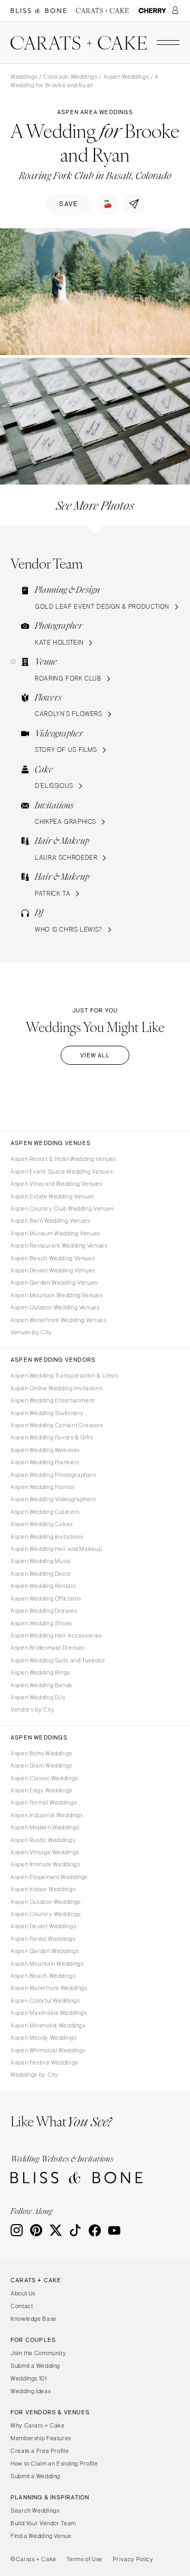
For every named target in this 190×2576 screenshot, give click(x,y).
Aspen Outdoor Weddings (46, 1902)
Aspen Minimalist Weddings (48, 2025)
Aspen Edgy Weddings (41, 1790)
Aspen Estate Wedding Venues (53, 1196)
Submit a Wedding (35, 2366)
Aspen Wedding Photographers (54, 1475)
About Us (23, 2293)
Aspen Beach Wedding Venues (53, 1258)
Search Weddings (35, 2510)
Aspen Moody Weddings (44, 2038)
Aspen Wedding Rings (40, 1672)
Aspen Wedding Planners (45, 1462)
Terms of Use (84, 2559)
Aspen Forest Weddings (43, 1939)
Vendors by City (32, 1709)
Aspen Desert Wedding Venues (53, 1270)
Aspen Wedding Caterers (45, 1512)
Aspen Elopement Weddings (49, 1877)
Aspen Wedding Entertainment (53, 1400)
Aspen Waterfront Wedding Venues (59, 1320)
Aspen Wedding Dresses (44, 1611)
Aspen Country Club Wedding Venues (62, 1208)
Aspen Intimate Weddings (45, 1864)
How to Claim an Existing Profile (54, 2463)
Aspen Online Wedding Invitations (56, 1388)
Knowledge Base (34, 2319)
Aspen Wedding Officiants (46, 1598)
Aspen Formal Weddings (44, 1802)
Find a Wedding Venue (41, 2536)
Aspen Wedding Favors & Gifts (52, 1437)
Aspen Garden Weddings (45, 1951)
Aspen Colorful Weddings (45, 2001)
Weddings (24, 77)
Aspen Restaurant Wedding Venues (59, 1245)
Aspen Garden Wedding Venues (54, 1282)
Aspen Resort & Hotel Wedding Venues (63, 1159)
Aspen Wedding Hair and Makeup (56, 1549)
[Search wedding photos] (152, 11)
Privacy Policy (133, 2559)
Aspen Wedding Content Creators (57, 1425)
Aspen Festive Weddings (44, 2062)
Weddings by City (35, 2075)
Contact (22, 2306)
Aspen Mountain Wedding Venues (56, 1295)
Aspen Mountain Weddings (47, 1964)
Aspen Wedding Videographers (53, 1499)
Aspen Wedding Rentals (43, 1586)
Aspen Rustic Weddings (43, 1840)
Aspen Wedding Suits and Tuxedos (58, 1660)
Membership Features (41, 2438)
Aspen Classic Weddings (44, 1778)
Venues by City (31, 1332)
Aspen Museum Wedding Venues (55, 1233)
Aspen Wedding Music (41, 1561)
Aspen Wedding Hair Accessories (56, 1635)
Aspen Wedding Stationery (47, 1413)
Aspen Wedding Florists (43, 1487)
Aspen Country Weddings (46, 1914)
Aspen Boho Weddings (41, 1753)
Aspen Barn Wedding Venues (50, 1221)
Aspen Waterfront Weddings (49, 1988)
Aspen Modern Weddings (45, 1827)
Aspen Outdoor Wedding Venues (55, 1307)
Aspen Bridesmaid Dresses (47, 1648)
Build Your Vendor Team (43, 2523)
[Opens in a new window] (39, 11)
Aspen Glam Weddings (41, 1765)
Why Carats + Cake (38, 2425)
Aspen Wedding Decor (41, 1574)
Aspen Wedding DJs (38, 1697)
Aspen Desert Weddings (43, 1926)
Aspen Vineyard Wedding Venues (56, 1184)
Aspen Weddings (126, 77)
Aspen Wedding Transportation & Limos (65, 1375)
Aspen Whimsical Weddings (48, 2050)
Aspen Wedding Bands (41, 1685)
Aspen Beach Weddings (43, 1976)
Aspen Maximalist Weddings (49, 2013)
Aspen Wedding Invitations (47, 1537)
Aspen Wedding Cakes (42, 1524)
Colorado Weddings (70, 77)
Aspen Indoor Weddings (43, 1889)
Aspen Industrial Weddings (47, 1815)
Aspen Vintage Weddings (45, 1852)
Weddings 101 (29, 2378)
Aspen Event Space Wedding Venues (61, 1171)
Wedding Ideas (31, 2391)
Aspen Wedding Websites (45, 1450)
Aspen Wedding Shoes (41, 1623)
